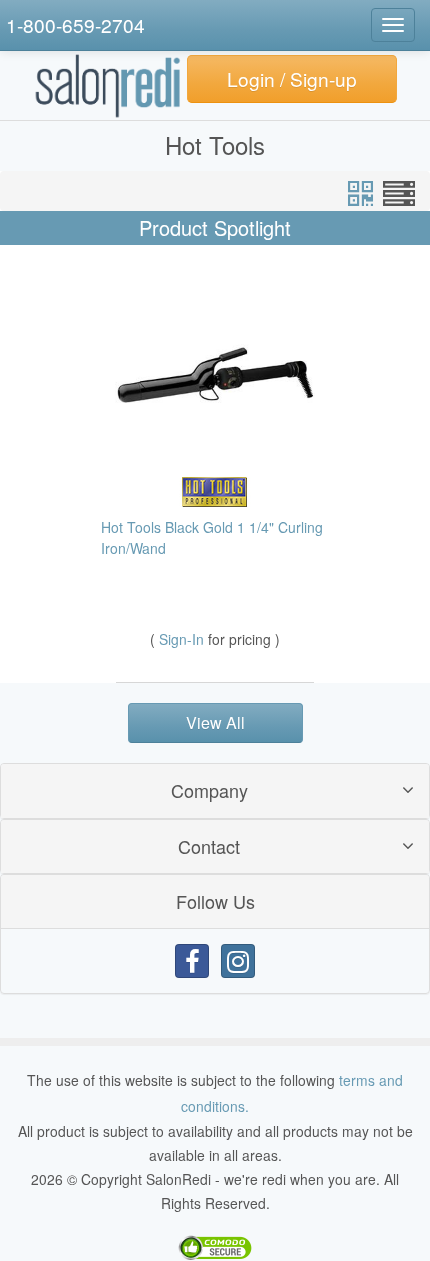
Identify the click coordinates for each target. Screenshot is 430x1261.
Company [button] (209, 790)
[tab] (215, 790)
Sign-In (183, 639)
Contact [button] (209, 846)
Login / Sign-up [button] (292, 78)
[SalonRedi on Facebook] (192, 961)
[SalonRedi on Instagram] (238, 961)
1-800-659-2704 (75, 24)
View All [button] (215, 722)
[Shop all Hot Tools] (215, 489)
